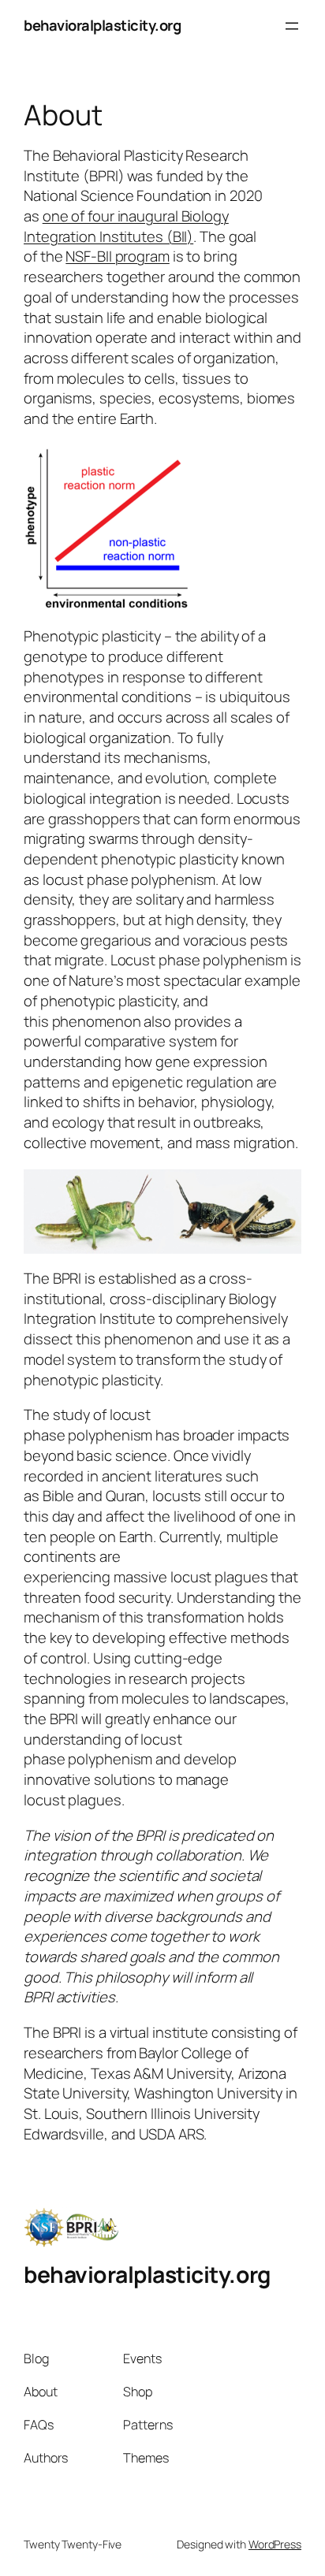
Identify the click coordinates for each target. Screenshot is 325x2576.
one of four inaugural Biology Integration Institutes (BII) (126, 226)
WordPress (275, 2544)
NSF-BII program (118, 256)
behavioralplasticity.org (102, 25)
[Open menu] (292, 26)
